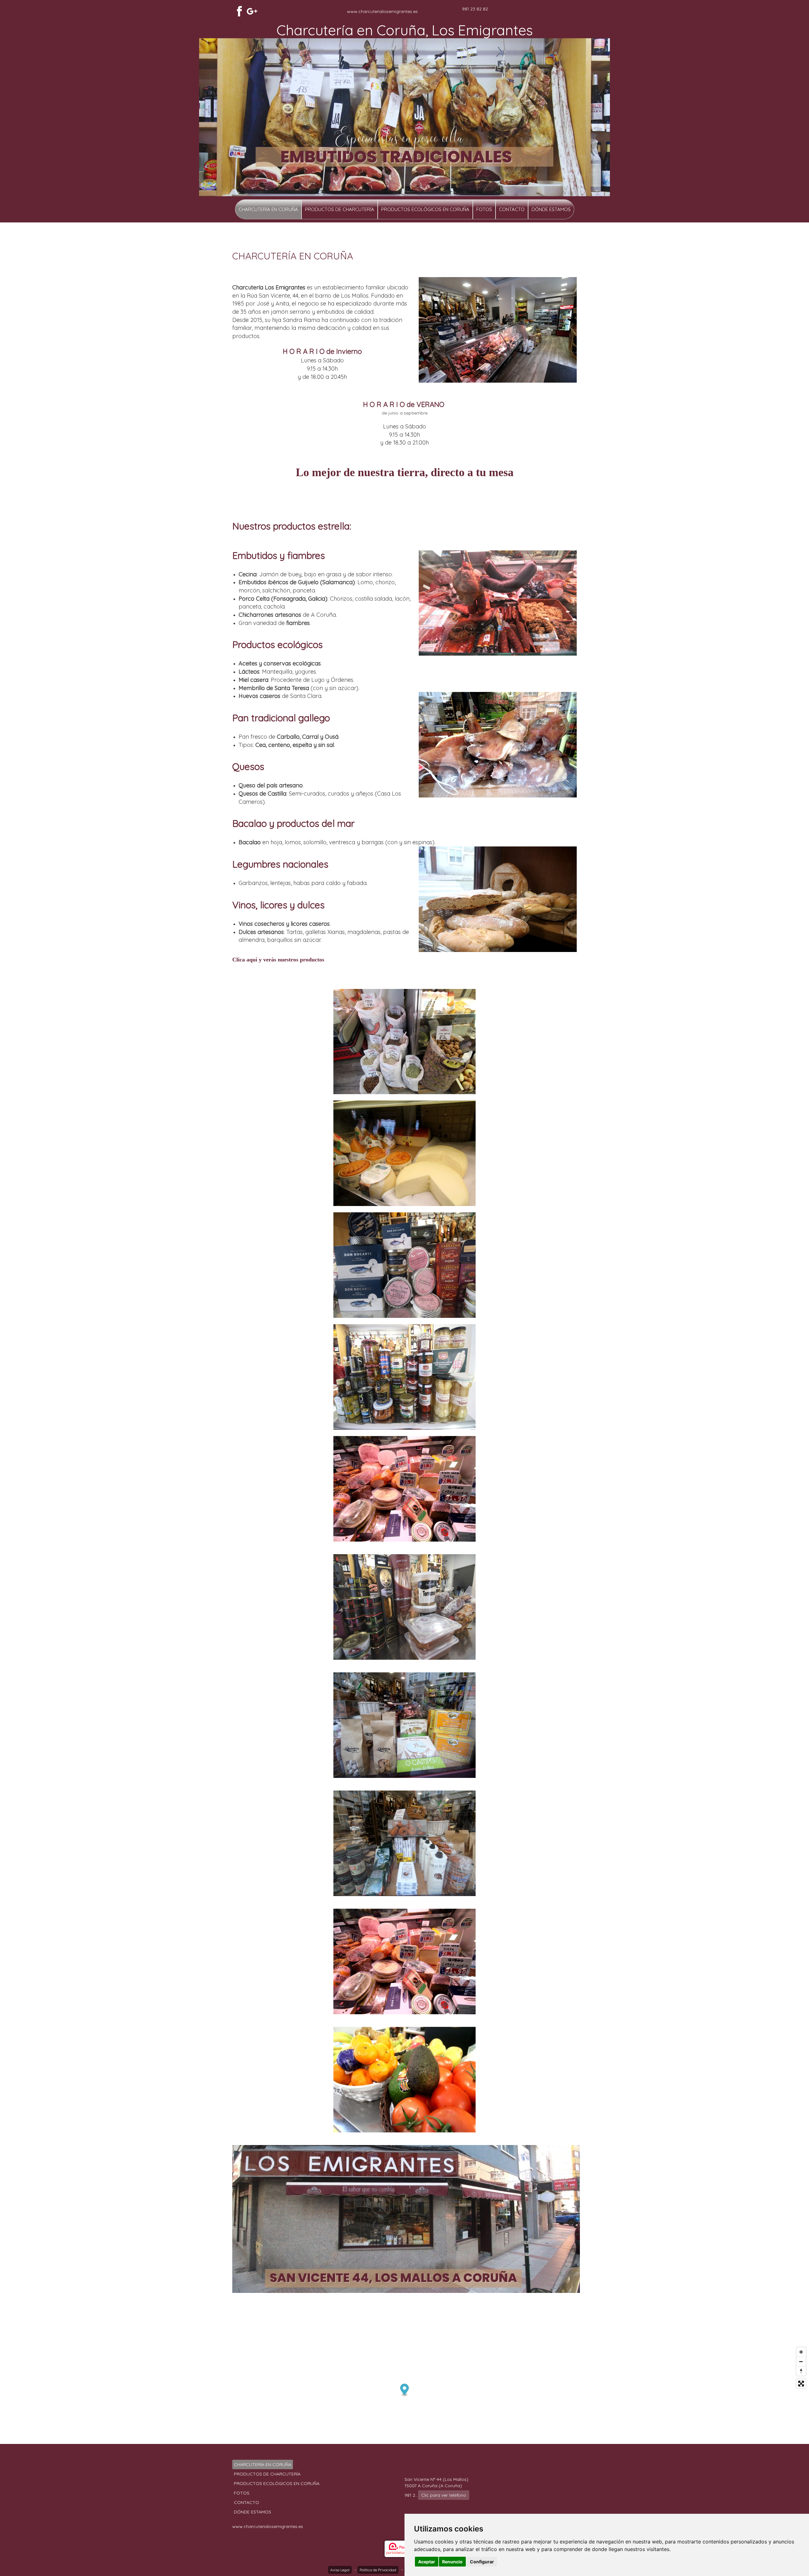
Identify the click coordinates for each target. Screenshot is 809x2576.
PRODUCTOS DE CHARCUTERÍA (340, 209)
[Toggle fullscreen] (801, 2384)
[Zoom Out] (801, 2361)
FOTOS (484, 209)
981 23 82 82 (475, 9)
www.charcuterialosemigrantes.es (382, 11)
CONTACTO (512, 209)
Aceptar (427, 2562)
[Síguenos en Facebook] (239, 11)
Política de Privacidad (378, 2570)
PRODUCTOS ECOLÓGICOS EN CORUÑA (425, 209)
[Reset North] (801, 2371)
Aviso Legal (340, 2570)
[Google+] (252, 11)
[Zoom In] (801, 2352)
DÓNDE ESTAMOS (551, 209)
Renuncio (452, 2562)
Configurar (482, 2562)
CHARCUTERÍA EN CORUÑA (268, 209)
